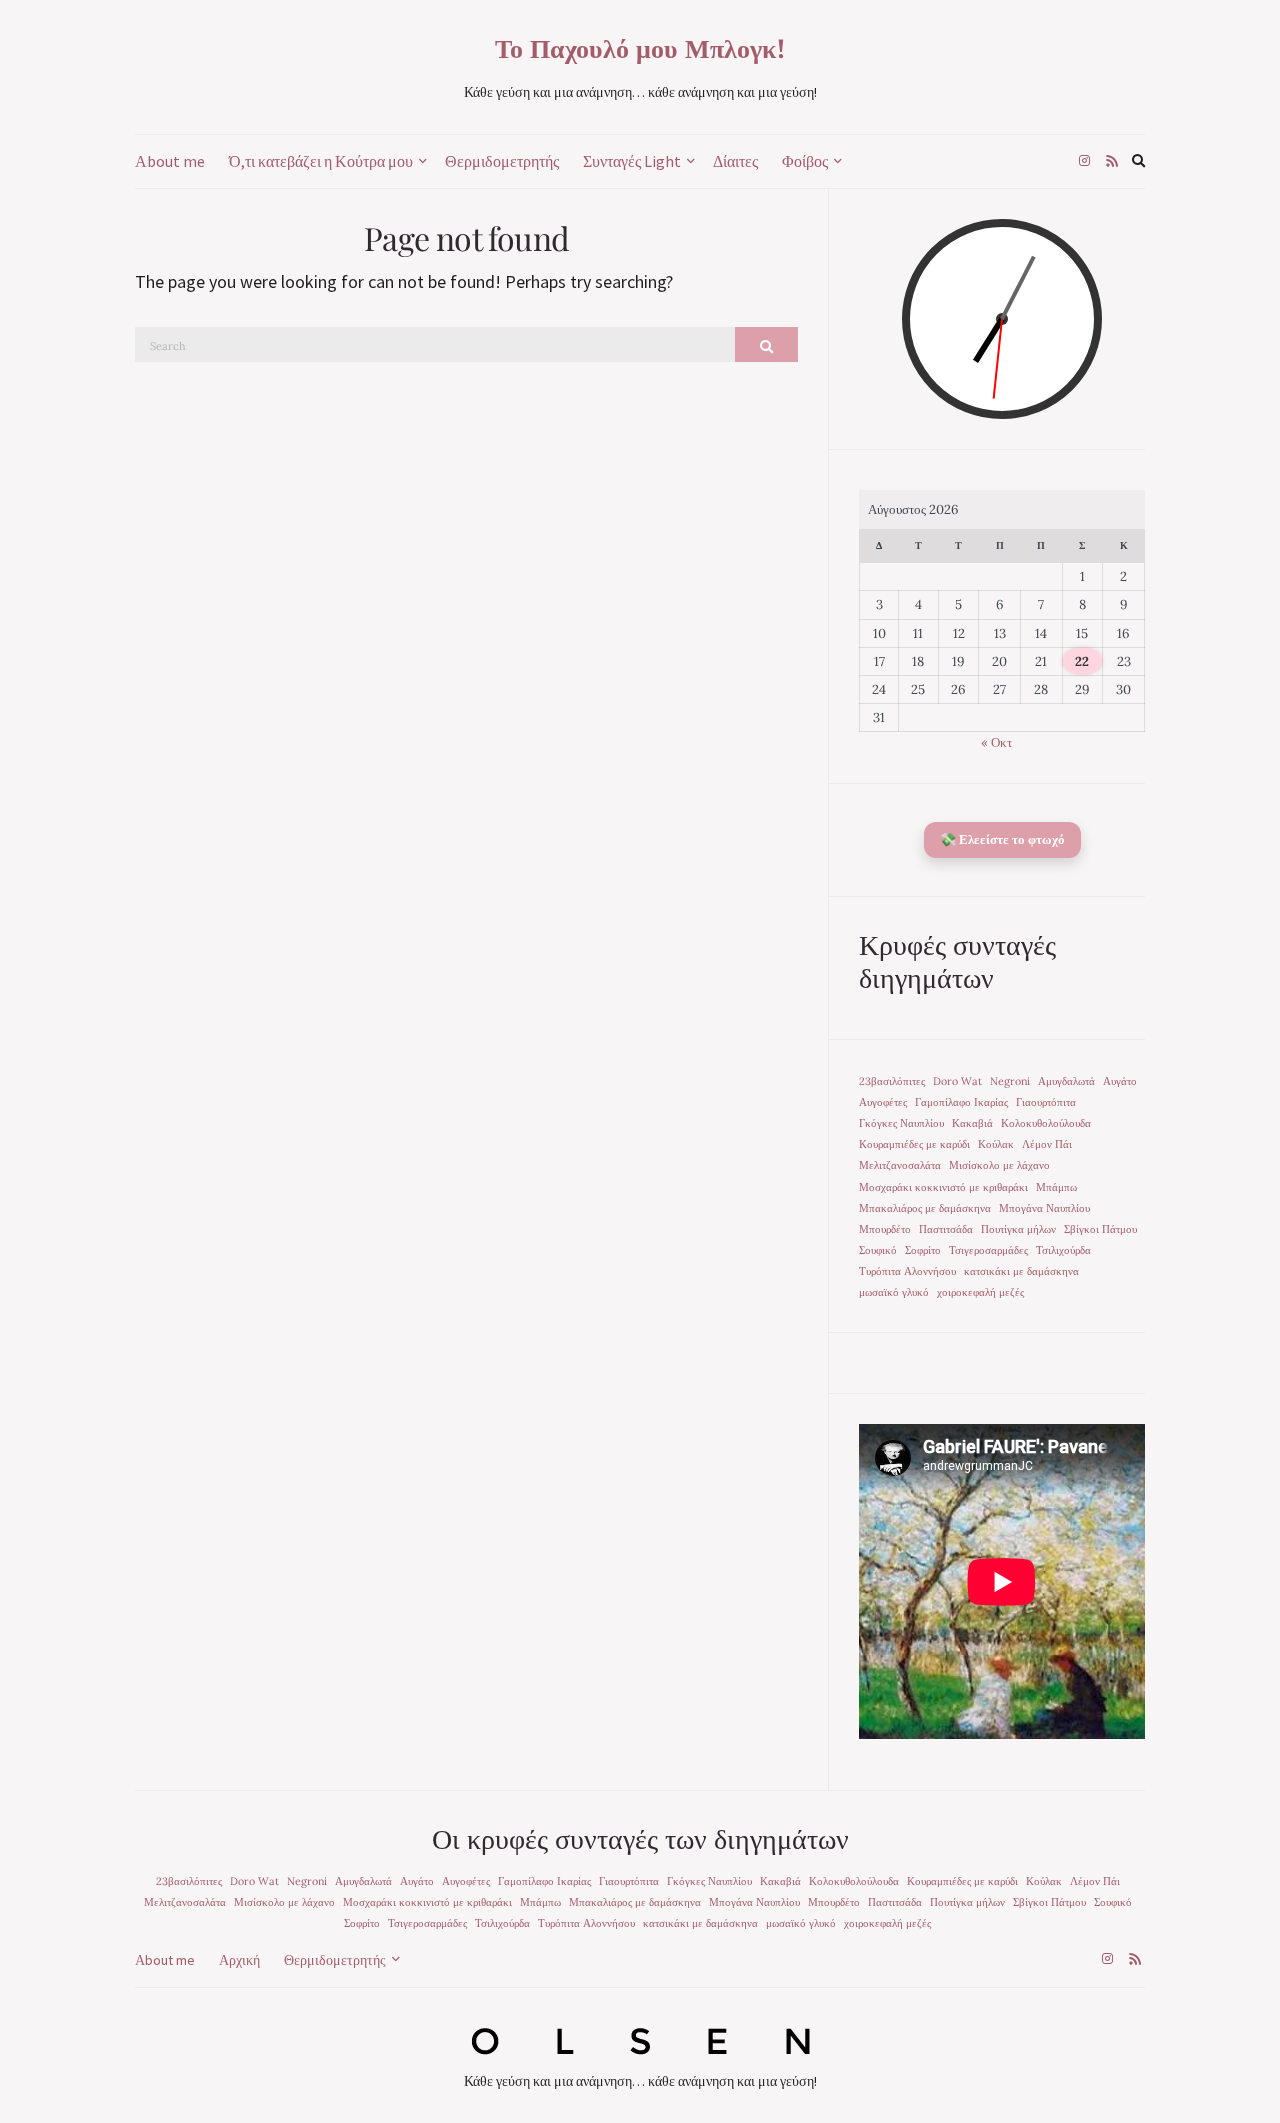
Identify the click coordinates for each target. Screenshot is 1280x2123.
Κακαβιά (972, 1123)
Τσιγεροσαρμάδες (988, 1250)
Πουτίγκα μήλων (1018, 1229)
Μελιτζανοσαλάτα (900, 1165)
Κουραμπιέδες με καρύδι (914, 1144)
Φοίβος (805, 161)
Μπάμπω (1056, 1187)
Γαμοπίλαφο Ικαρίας (961, 1102)
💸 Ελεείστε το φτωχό (1002, 839)
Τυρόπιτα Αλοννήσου (907, 1271)
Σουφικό (878, 1250)
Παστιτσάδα (946, 1229)
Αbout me (170, 161)
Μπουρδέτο (885, 1229)
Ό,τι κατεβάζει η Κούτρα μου (321, 161)
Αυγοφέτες (883, 1102)
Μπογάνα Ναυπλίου (1044, 1208)
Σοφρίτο (923, 1250)
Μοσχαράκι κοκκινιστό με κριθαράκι (943, 1187)
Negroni (1010, 1081)
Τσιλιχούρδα (1063, 1250)
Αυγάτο (1120, 1081)
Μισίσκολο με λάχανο (999, 1165)
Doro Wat (957, 1081)
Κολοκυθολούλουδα (1046, 1123)
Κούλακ (996, 1144)
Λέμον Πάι (1047, 1144)
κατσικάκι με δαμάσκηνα (1021, 1271)
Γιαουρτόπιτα (1046, 1102)
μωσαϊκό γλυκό (894, 1292)
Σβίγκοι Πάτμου (1100, 1229)
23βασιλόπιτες (892, 1081)
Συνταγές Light (632, 161)
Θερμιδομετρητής (502, 161)
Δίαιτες (735, 161)
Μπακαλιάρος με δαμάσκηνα (925, 1208)
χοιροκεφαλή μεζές (980, 1292)
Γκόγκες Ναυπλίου (901, 1123)
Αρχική (239, 1960)
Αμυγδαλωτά (1066, 1081)
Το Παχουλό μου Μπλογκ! (640, 48)
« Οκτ (996, 742)
